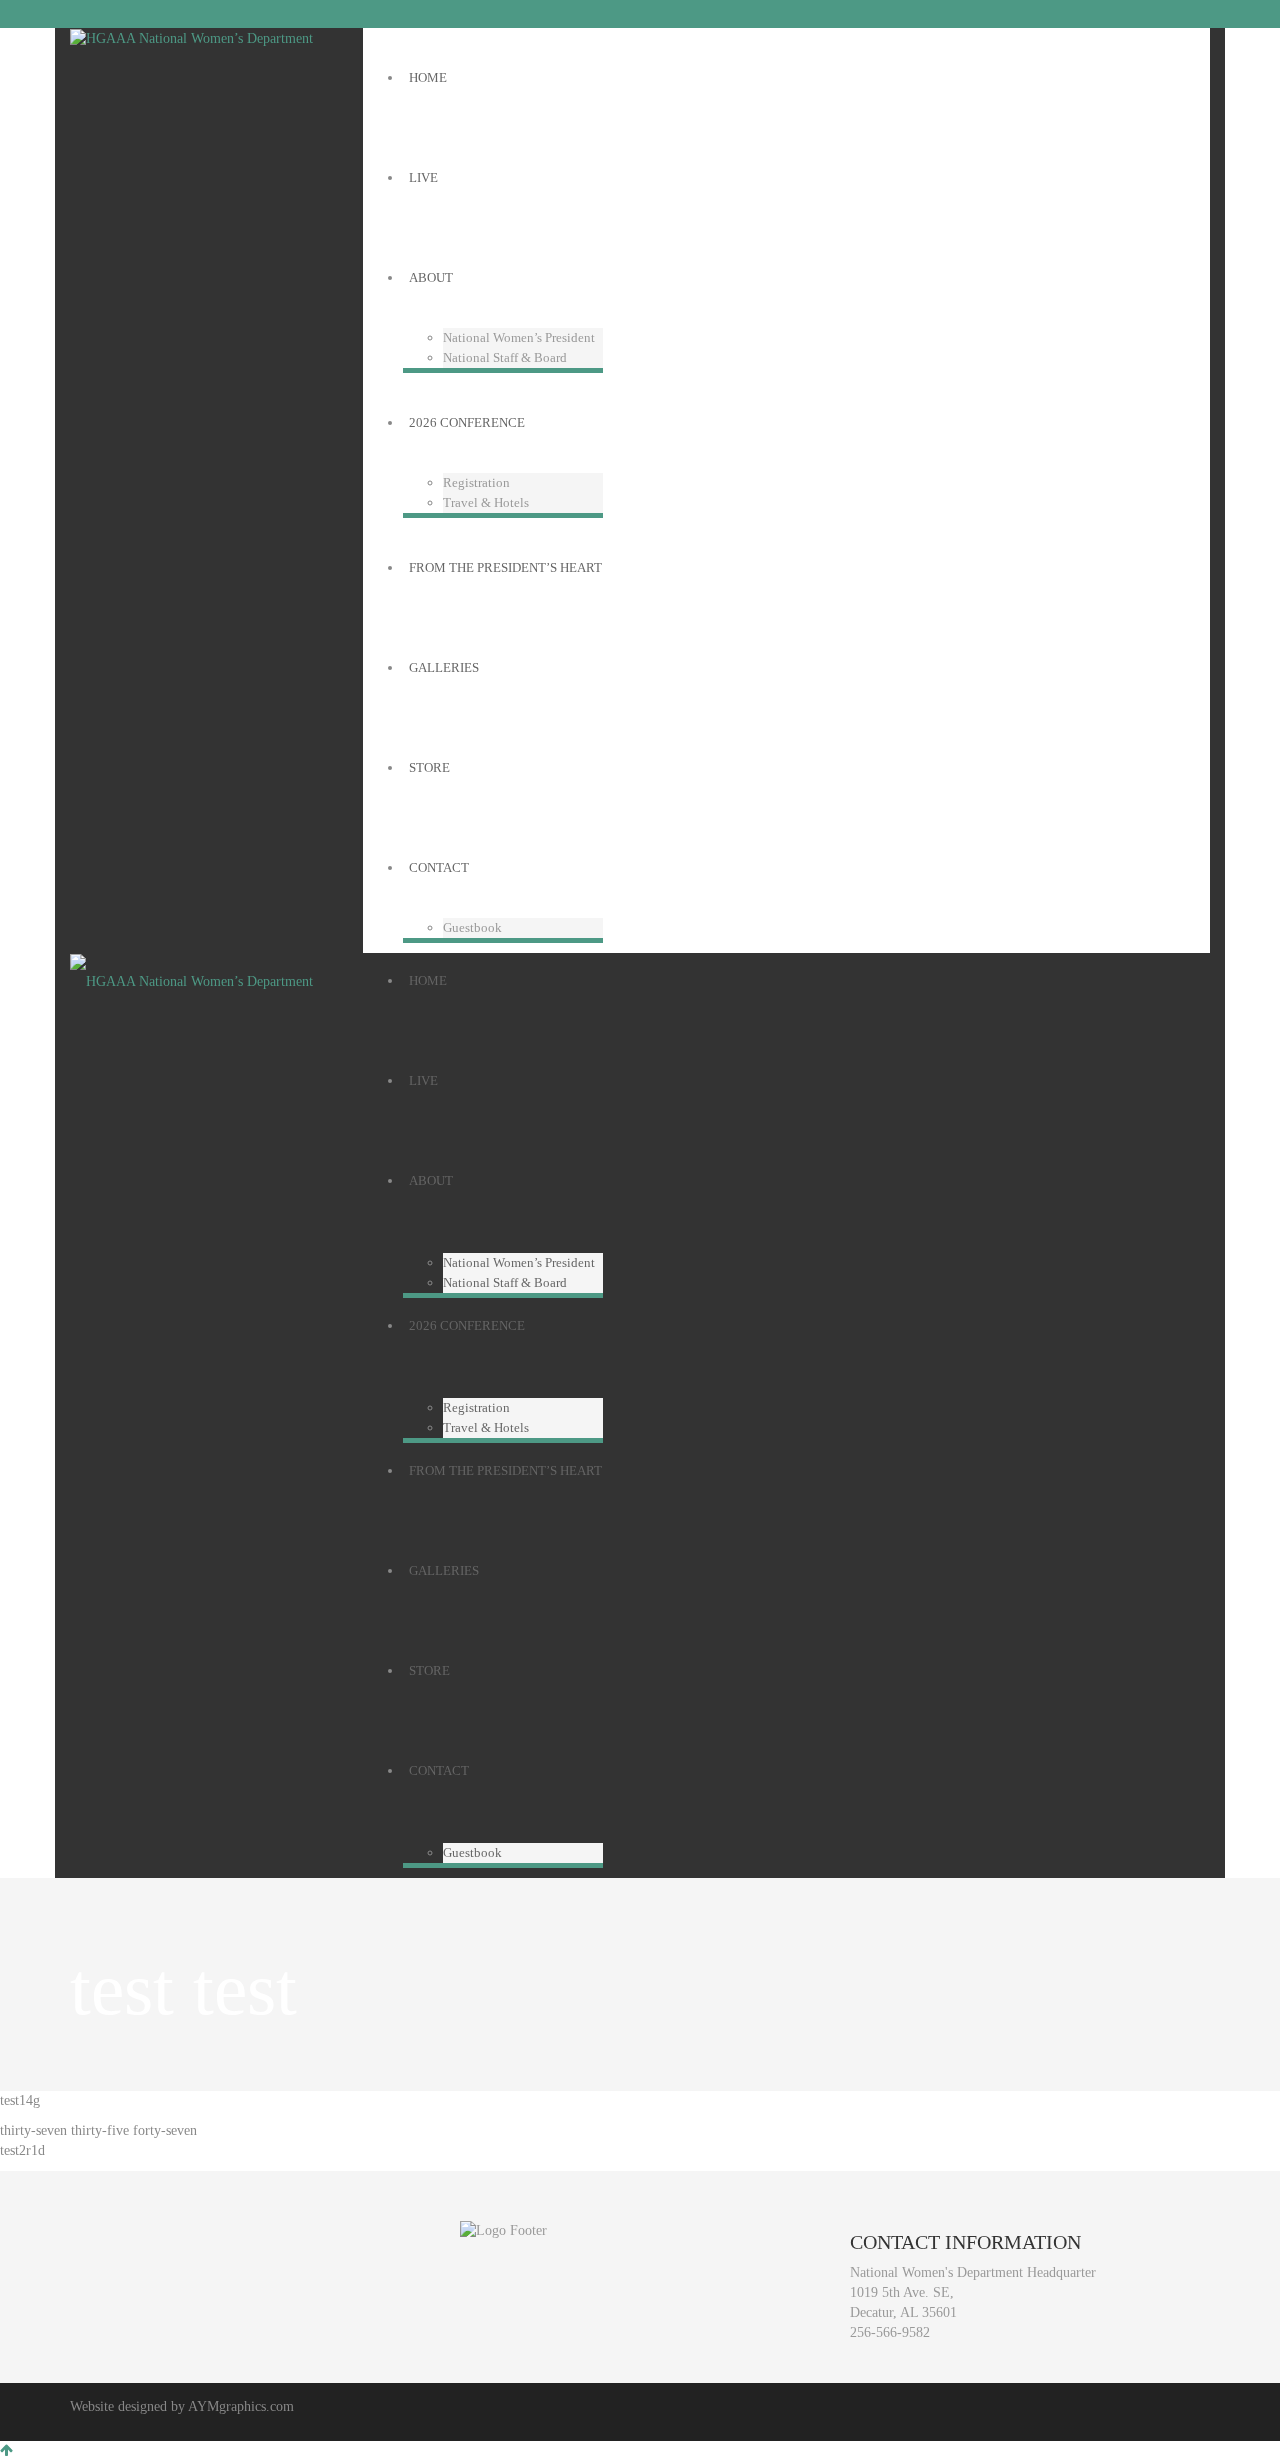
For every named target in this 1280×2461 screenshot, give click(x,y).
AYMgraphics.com (241, 2406)
